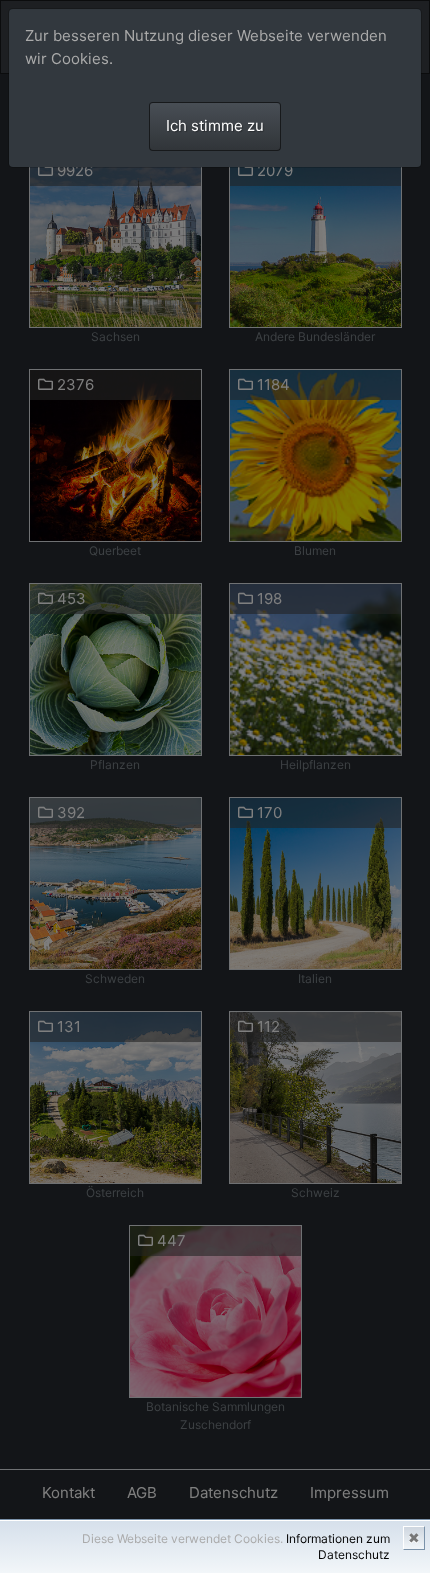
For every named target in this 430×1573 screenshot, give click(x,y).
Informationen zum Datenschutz (338, 1546)
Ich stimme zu (215, 125)
